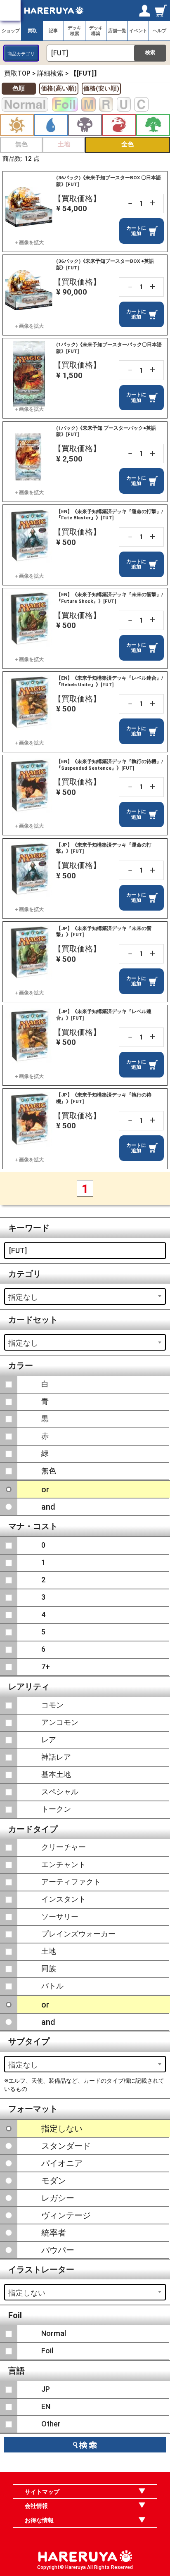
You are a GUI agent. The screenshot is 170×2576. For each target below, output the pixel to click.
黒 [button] (85, 125)
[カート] (161, 10)
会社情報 (36, 2506)
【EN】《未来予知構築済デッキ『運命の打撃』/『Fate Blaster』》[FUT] (110, 515)
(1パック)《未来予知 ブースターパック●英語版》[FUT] (106, 431)
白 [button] (17, 125)
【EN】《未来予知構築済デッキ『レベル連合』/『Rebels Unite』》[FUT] (110, 681)
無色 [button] (21, 144)
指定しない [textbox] (27, 2293)
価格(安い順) (101, 88)
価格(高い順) (59, 88)
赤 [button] (119, 125)
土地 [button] (64, 144)
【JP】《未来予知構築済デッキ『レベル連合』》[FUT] (104, 1015)
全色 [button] (127, 144)
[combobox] (85, 1296)
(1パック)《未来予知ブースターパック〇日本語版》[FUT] (109, 348)
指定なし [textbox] (23, 1297)
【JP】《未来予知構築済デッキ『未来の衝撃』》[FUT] (104, 932)
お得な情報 (39, 2520)
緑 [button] (153, 125)
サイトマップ (42, 2492)
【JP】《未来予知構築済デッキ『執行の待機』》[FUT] (104, 1098)
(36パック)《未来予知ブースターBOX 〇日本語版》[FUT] (109, 181)
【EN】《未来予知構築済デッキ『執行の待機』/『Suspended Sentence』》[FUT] (110, 765)
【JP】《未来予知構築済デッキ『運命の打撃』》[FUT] (104, 848)
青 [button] (51, 125)
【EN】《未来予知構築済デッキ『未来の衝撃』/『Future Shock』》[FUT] (110, 598)
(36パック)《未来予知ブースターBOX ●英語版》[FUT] (105, 264)
